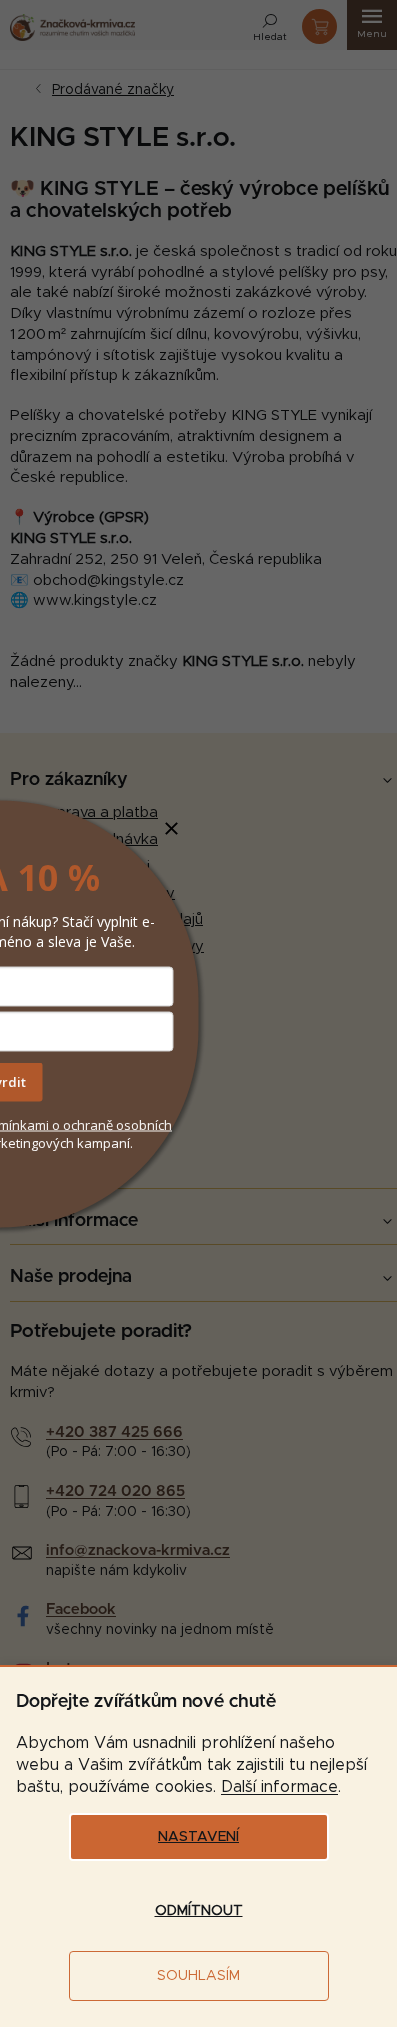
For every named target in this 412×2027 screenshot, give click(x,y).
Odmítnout (199, 1911)
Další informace (279, 1787)
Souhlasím (198, 1976)
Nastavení (198, 1837)
